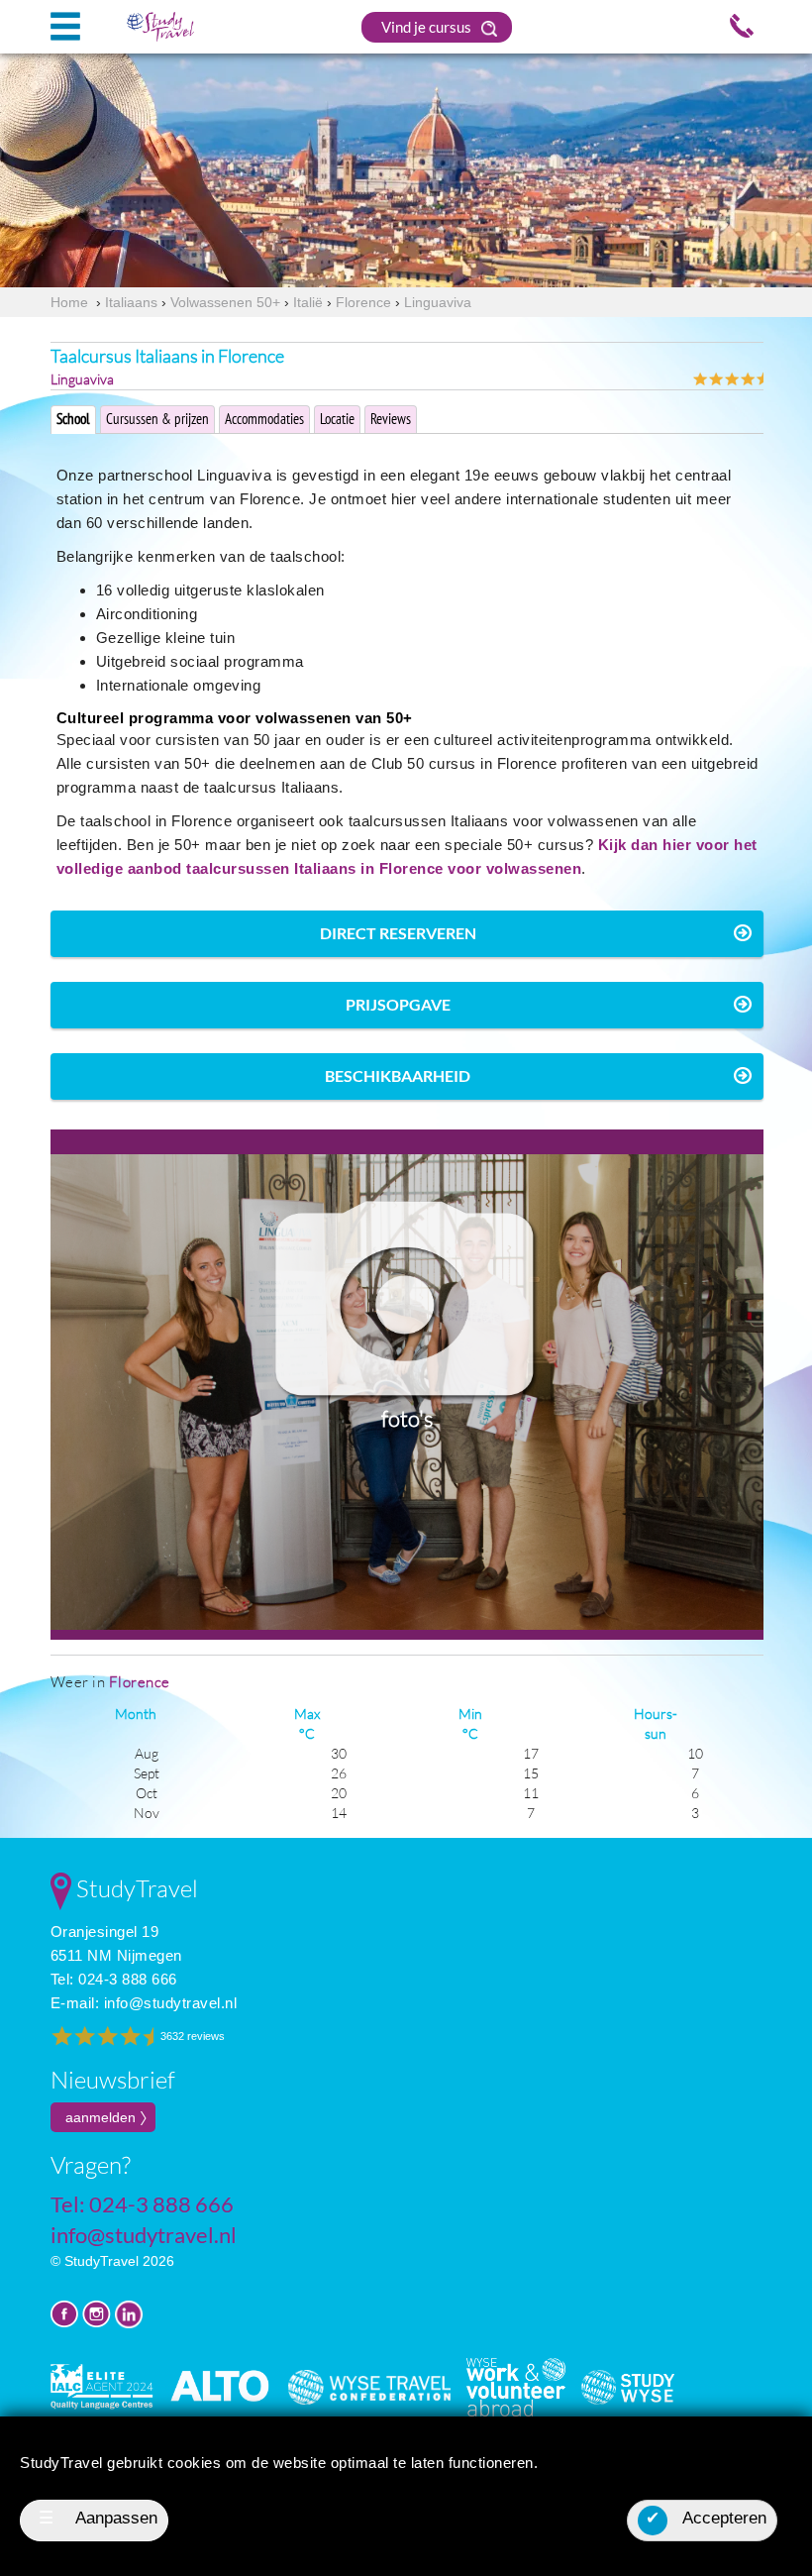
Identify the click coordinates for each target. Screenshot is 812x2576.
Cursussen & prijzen (157, 419)
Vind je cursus (428, 27)
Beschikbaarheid (398, 1075)
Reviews (391, 419)
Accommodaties (264, 419)
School (73, 419)
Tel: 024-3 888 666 (114, 1979)
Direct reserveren (398, 933)
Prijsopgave (398, 1004)
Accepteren (706, 2518)
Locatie (337, 419)
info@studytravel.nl (171, 2003)
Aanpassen (99, 2518)
